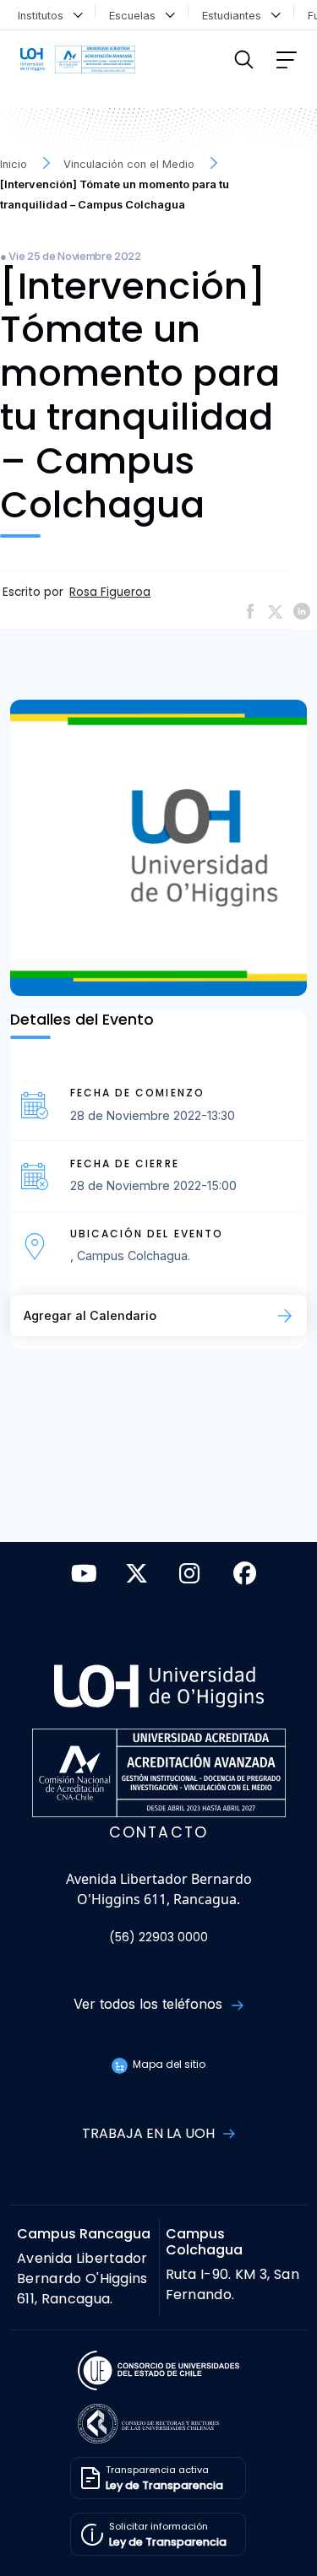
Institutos (44, 16)
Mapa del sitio (168, 2064)
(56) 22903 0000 (158, 1937)
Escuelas (136, 16)
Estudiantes (235, 16)
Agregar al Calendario (90, 1315)
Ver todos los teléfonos (150, 2004)
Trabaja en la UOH (150, 2133)
